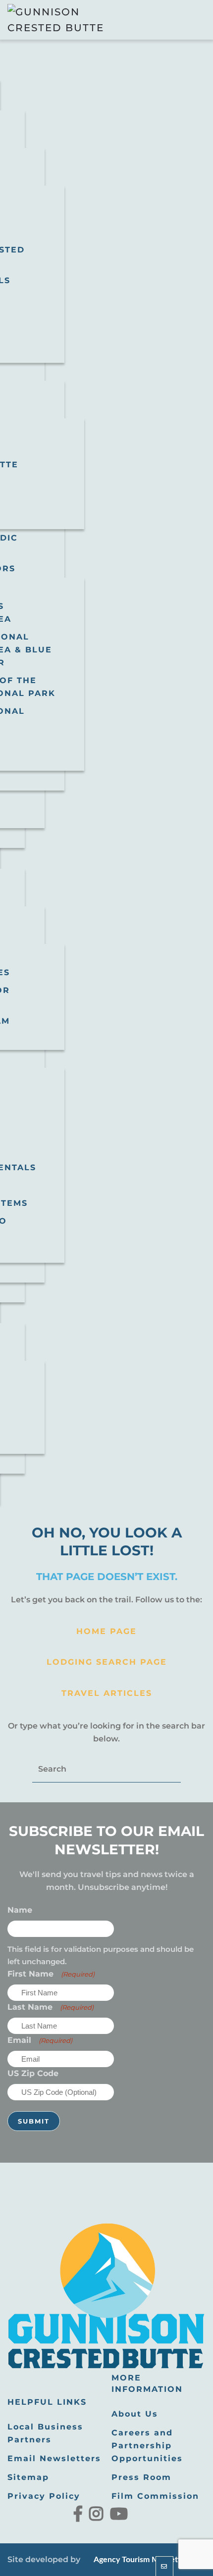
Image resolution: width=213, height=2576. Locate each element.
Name (20, 1910)
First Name (51, 1974)
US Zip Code (33, 2073)
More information (147, 2383)
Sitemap (28, 2477)
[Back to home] (57, 20)
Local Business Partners (45, 2433)
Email (40, 2040)
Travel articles (107, 1693)
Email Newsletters (54, 2458)
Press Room (141, 2477)
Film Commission (155, 2496)
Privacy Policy (44, 2496)
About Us (135, 2414)
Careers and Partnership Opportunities (147, 2446)
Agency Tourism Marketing (140, 2560)
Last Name (51, 2007)
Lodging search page (107, 1662)
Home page (106, 1631)
